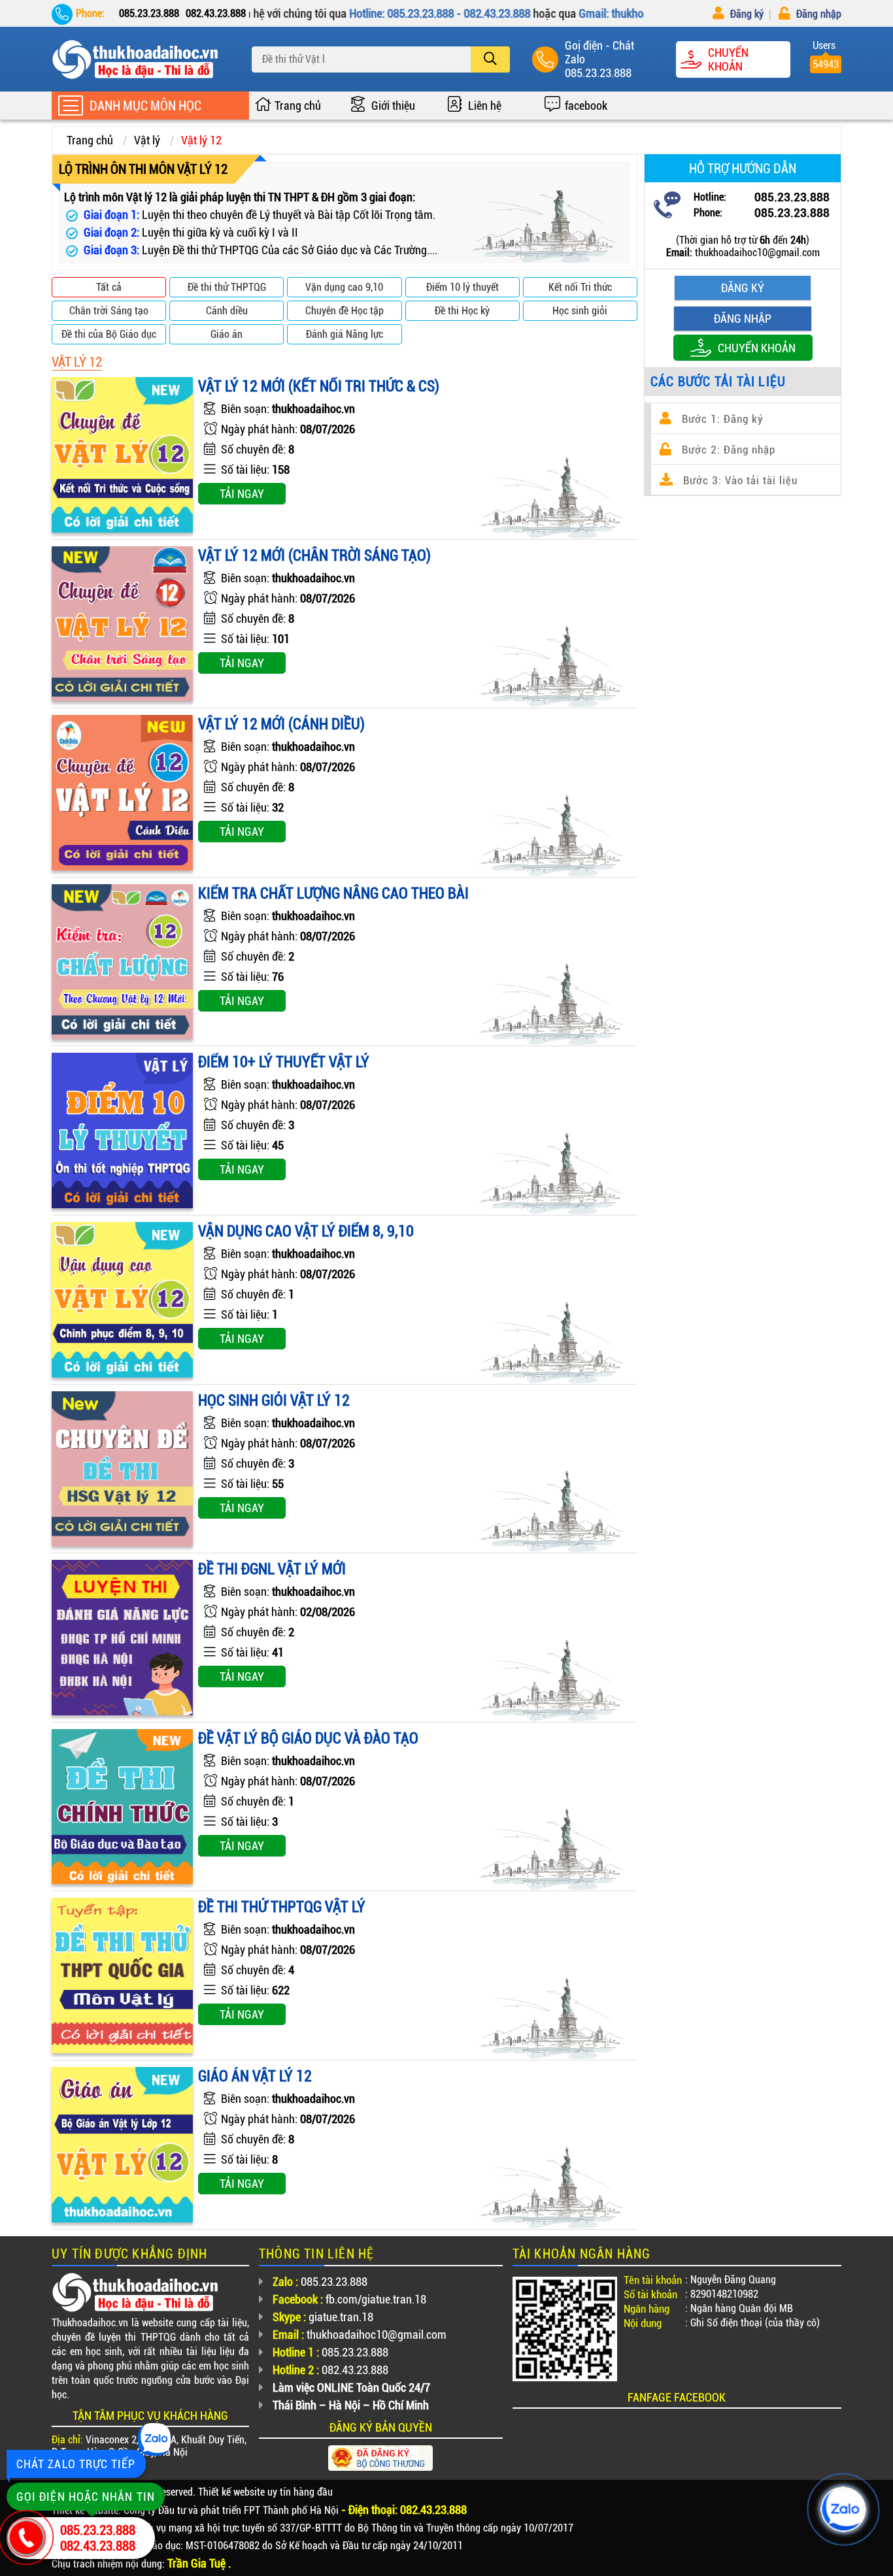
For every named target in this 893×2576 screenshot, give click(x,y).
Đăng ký (746, 14)
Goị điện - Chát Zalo (599, 52)
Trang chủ (298, 106)
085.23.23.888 (598, 73)
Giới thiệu (393, 106)
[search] (490, 59)
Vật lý (147, 140)
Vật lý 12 (201, 140)
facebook (586, 106)
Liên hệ (485, 106)
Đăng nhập (817, 14)
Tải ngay (242, 494)
